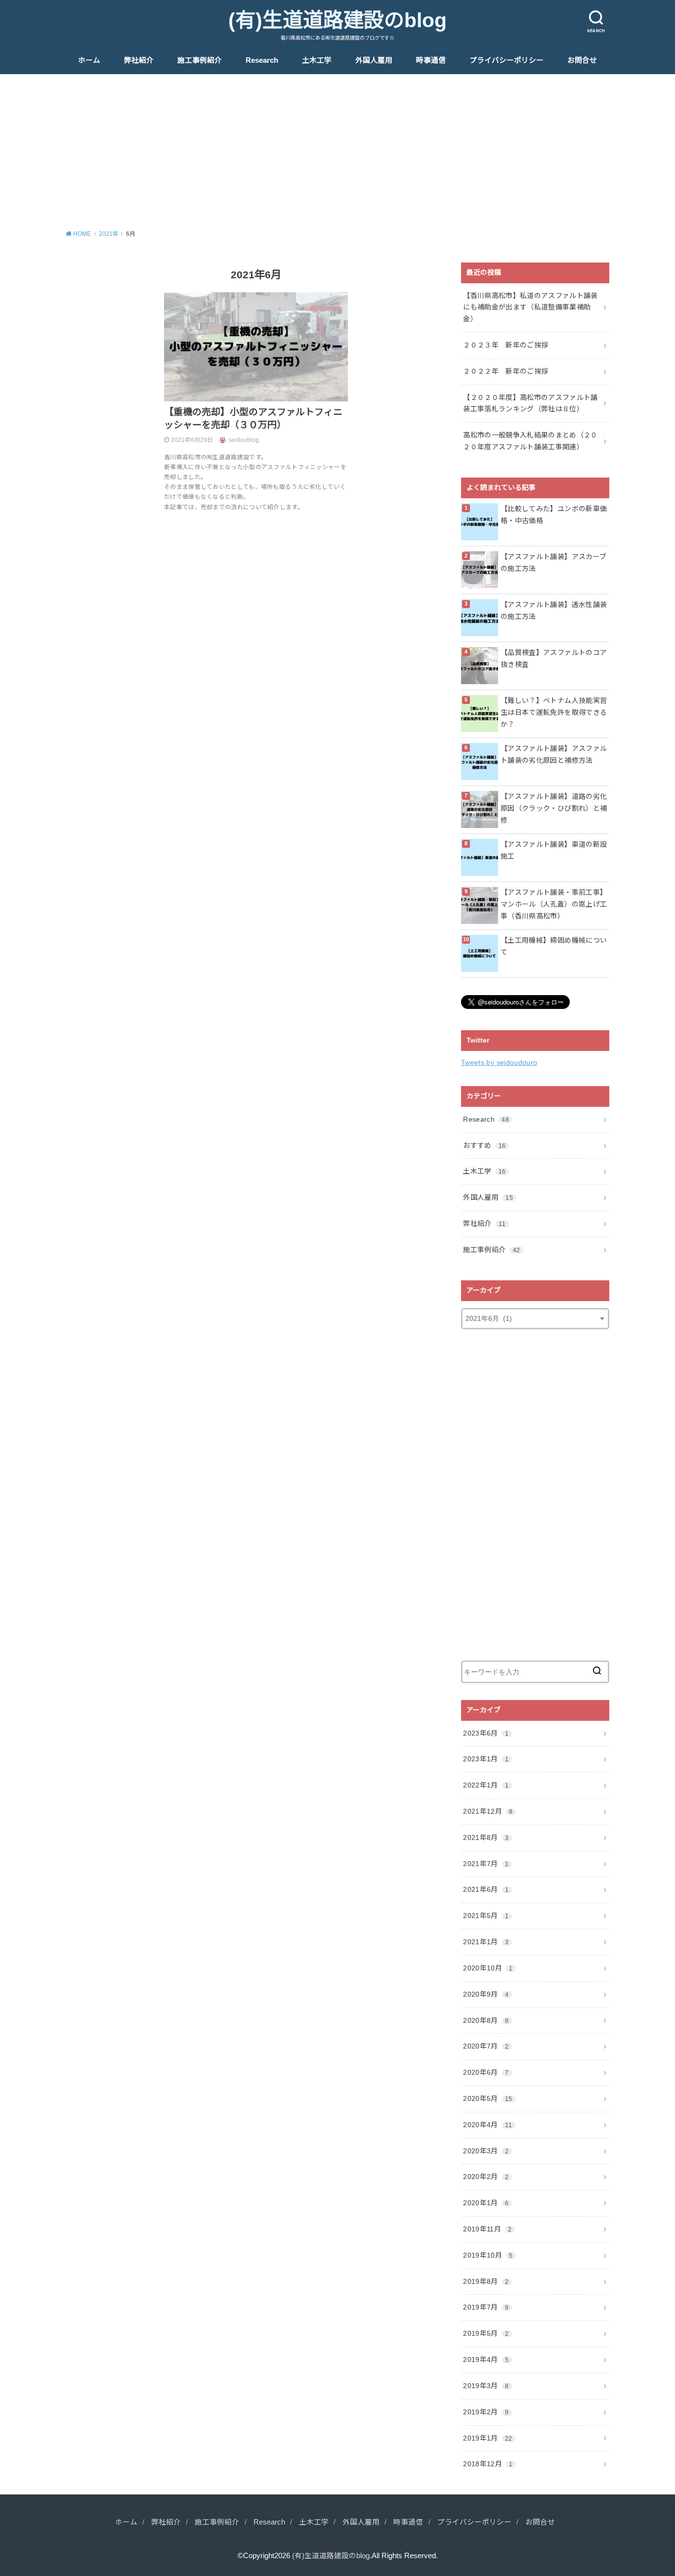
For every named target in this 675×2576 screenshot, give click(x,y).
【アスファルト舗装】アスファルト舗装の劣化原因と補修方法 (554, 754)
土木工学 (317, 60)
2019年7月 (486, 2307)
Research (262, 60)
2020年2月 (486, 2177)
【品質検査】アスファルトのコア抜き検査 (554, 658)
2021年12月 (488, 1811)
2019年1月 (487, 2438)
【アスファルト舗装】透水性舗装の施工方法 (554, 611)
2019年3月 (486, 2386)
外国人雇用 (374, 60)
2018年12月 (488, 2464)
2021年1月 (486, 1942)
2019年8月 (486, 2281)
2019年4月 (486, 2359)
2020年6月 (486, 2072)
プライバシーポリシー (506, 60)
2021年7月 (486, 1864)
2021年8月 (486, 1837)
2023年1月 (486, 1759)
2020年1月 (486, 2203)
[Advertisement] (337, 148)
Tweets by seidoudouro (499, 1062)
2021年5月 (486, 1916)
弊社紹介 (139, 60)
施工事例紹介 (200, 60)
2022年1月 (486, 1785)
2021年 (109, 234)
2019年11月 (487, 2229)
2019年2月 (486, 2412)
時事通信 (431, 60)
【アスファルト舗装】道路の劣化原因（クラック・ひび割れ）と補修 (554, 808)
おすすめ (484, 1145)
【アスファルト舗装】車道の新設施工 (554, 850)
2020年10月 (488, 1968)
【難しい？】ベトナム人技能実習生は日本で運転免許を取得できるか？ (554, 712)
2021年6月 (486, 1889)
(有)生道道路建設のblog (337, 20)
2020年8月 (486, 2020)
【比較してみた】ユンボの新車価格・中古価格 (554, 515)
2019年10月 (488, 2255)
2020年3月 (486, 2151)
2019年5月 (486, 2333)
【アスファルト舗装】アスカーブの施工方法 (553, 563)
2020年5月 (487, 2098)
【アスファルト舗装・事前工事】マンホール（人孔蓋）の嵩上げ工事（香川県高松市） (554, 904)
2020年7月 (486, 2046)
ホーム (89, 60)
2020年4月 (487, 2125)
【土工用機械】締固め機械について (554, 946)
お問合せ (582, 60)
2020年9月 (486, 1994)
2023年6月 (486, 1733)
